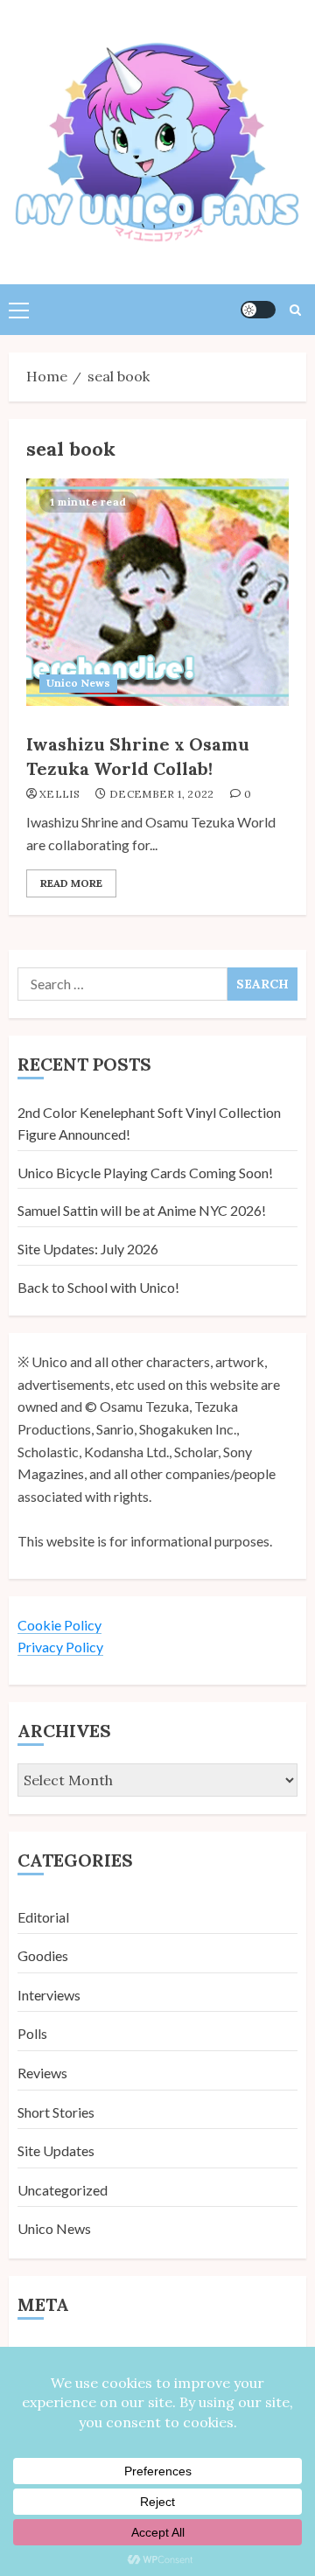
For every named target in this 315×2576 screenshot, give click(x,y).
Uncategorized (63, 2190)
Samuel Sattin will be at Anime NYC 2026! (142, 1210)
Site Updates (56, 2150)
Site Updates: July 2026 (88, 1249)
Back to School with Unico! (98, 1287)
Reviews (42, 2073)
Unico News (78, 683)
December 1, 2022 (162, 794)
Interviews (49, 1995)
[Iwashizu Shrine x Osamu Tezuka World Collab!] (157, 592)
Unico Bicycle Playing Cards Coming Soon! (145, 1173)
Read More (71, 883)
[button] (19, 310)
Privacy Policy (60, 1647)
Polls (32, 2033)
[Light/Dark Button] (258, 310)
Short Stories (56, 2112)
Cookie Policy (59, 1625)
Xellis (59, 794)
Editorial (43, 1917)
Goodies (43, 1955)
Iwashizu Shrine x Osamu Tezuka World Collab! (138, 756)
